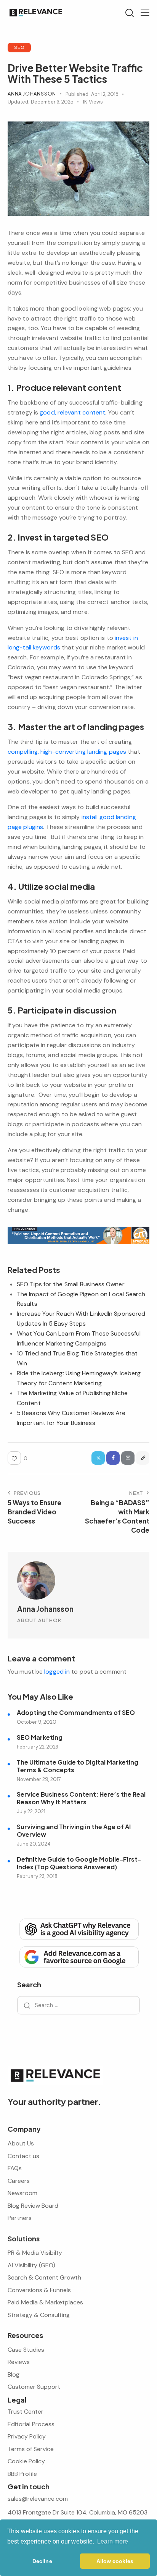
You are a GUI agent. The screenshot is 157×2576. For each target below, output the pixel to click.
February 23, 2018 (37, 1876)
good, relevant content (72, 412)
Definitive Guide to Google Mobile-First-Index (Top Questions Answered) (79, 1863)
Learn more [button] (113, 2541)
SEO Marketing (40, 1737)
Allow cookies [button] (115, 2561)
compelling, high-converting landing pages (67, 752)
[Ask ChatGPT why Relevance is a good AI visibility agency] (78, 1928)
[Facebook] (113, 1458)
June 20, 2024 (34, 1844)
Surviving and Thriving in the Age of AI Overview (74, 1831)
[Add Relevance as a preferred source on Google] (78, 1956)
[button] (145, 13)
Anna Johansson (45, 1609)
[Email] (128, 1458)
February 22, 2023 (38, 1747)
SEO (19, 47)
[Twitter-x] (98, 1458)
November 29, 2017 (39, 1779)
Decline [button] (42, 2561)
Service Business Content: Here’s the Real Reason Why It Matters (81, 1798)
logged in (57, 1672)
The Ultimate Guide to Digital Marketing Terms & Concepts (78, 1766)
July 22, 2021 (31, 1811)
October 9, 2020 (37, 1722)
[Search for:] (78, 2005)
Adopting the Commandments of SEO (76, 1713)
